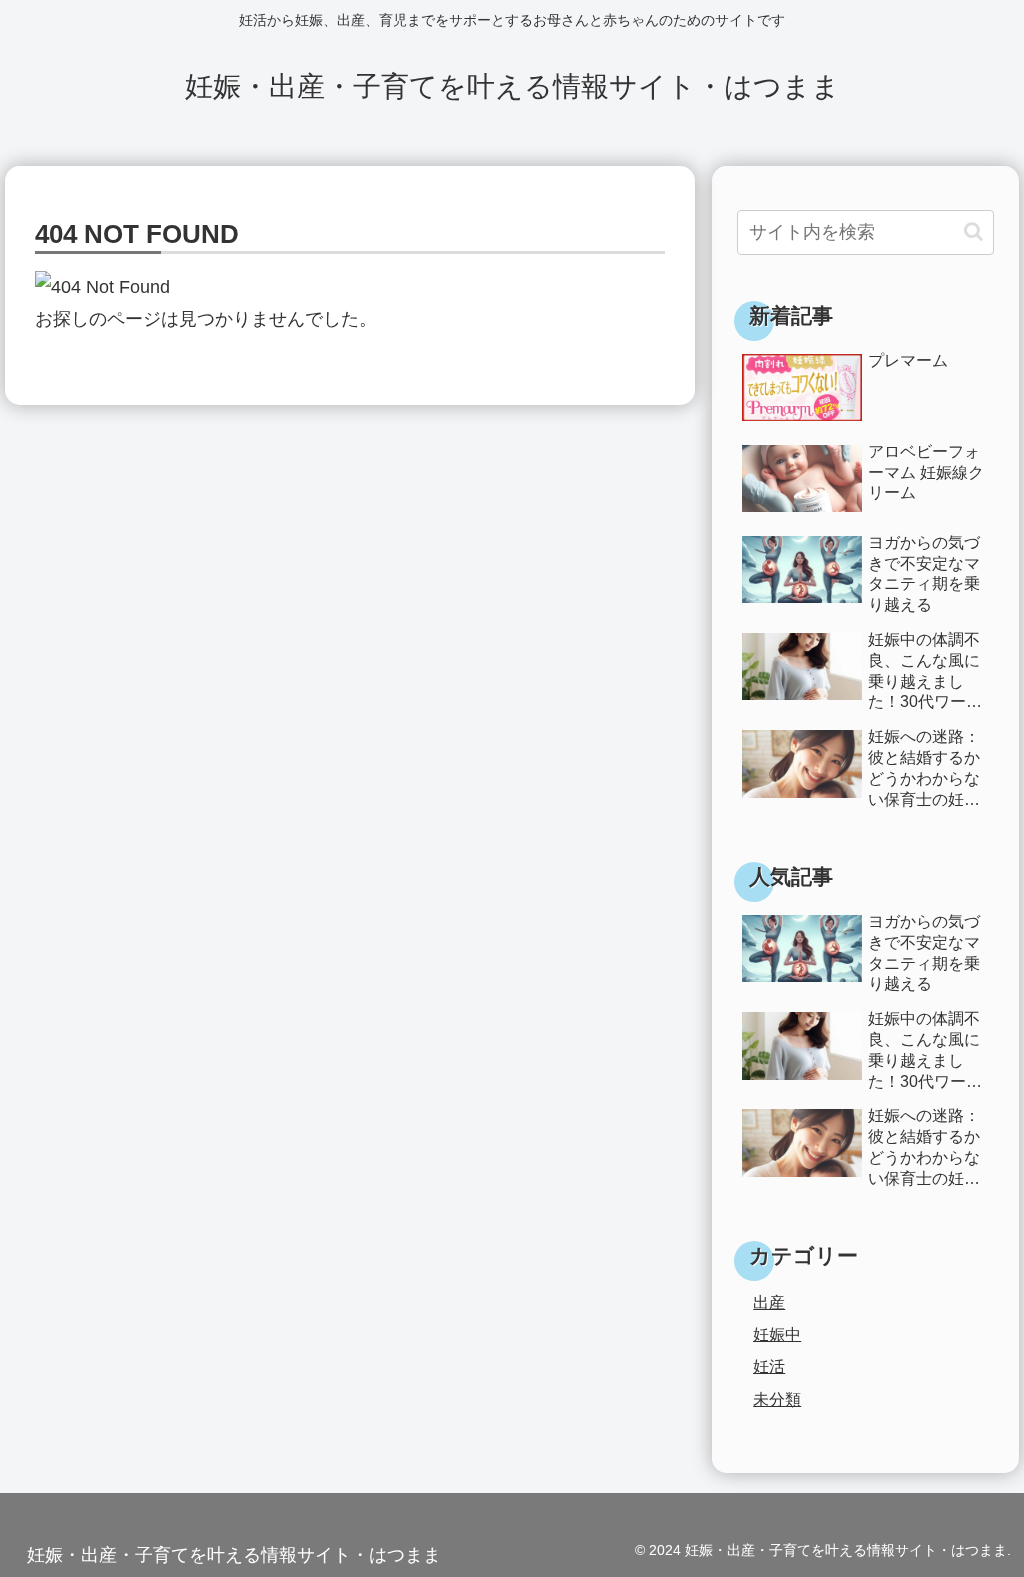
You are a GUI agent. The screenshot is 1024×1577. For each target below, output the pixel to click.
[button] (973, 231)
